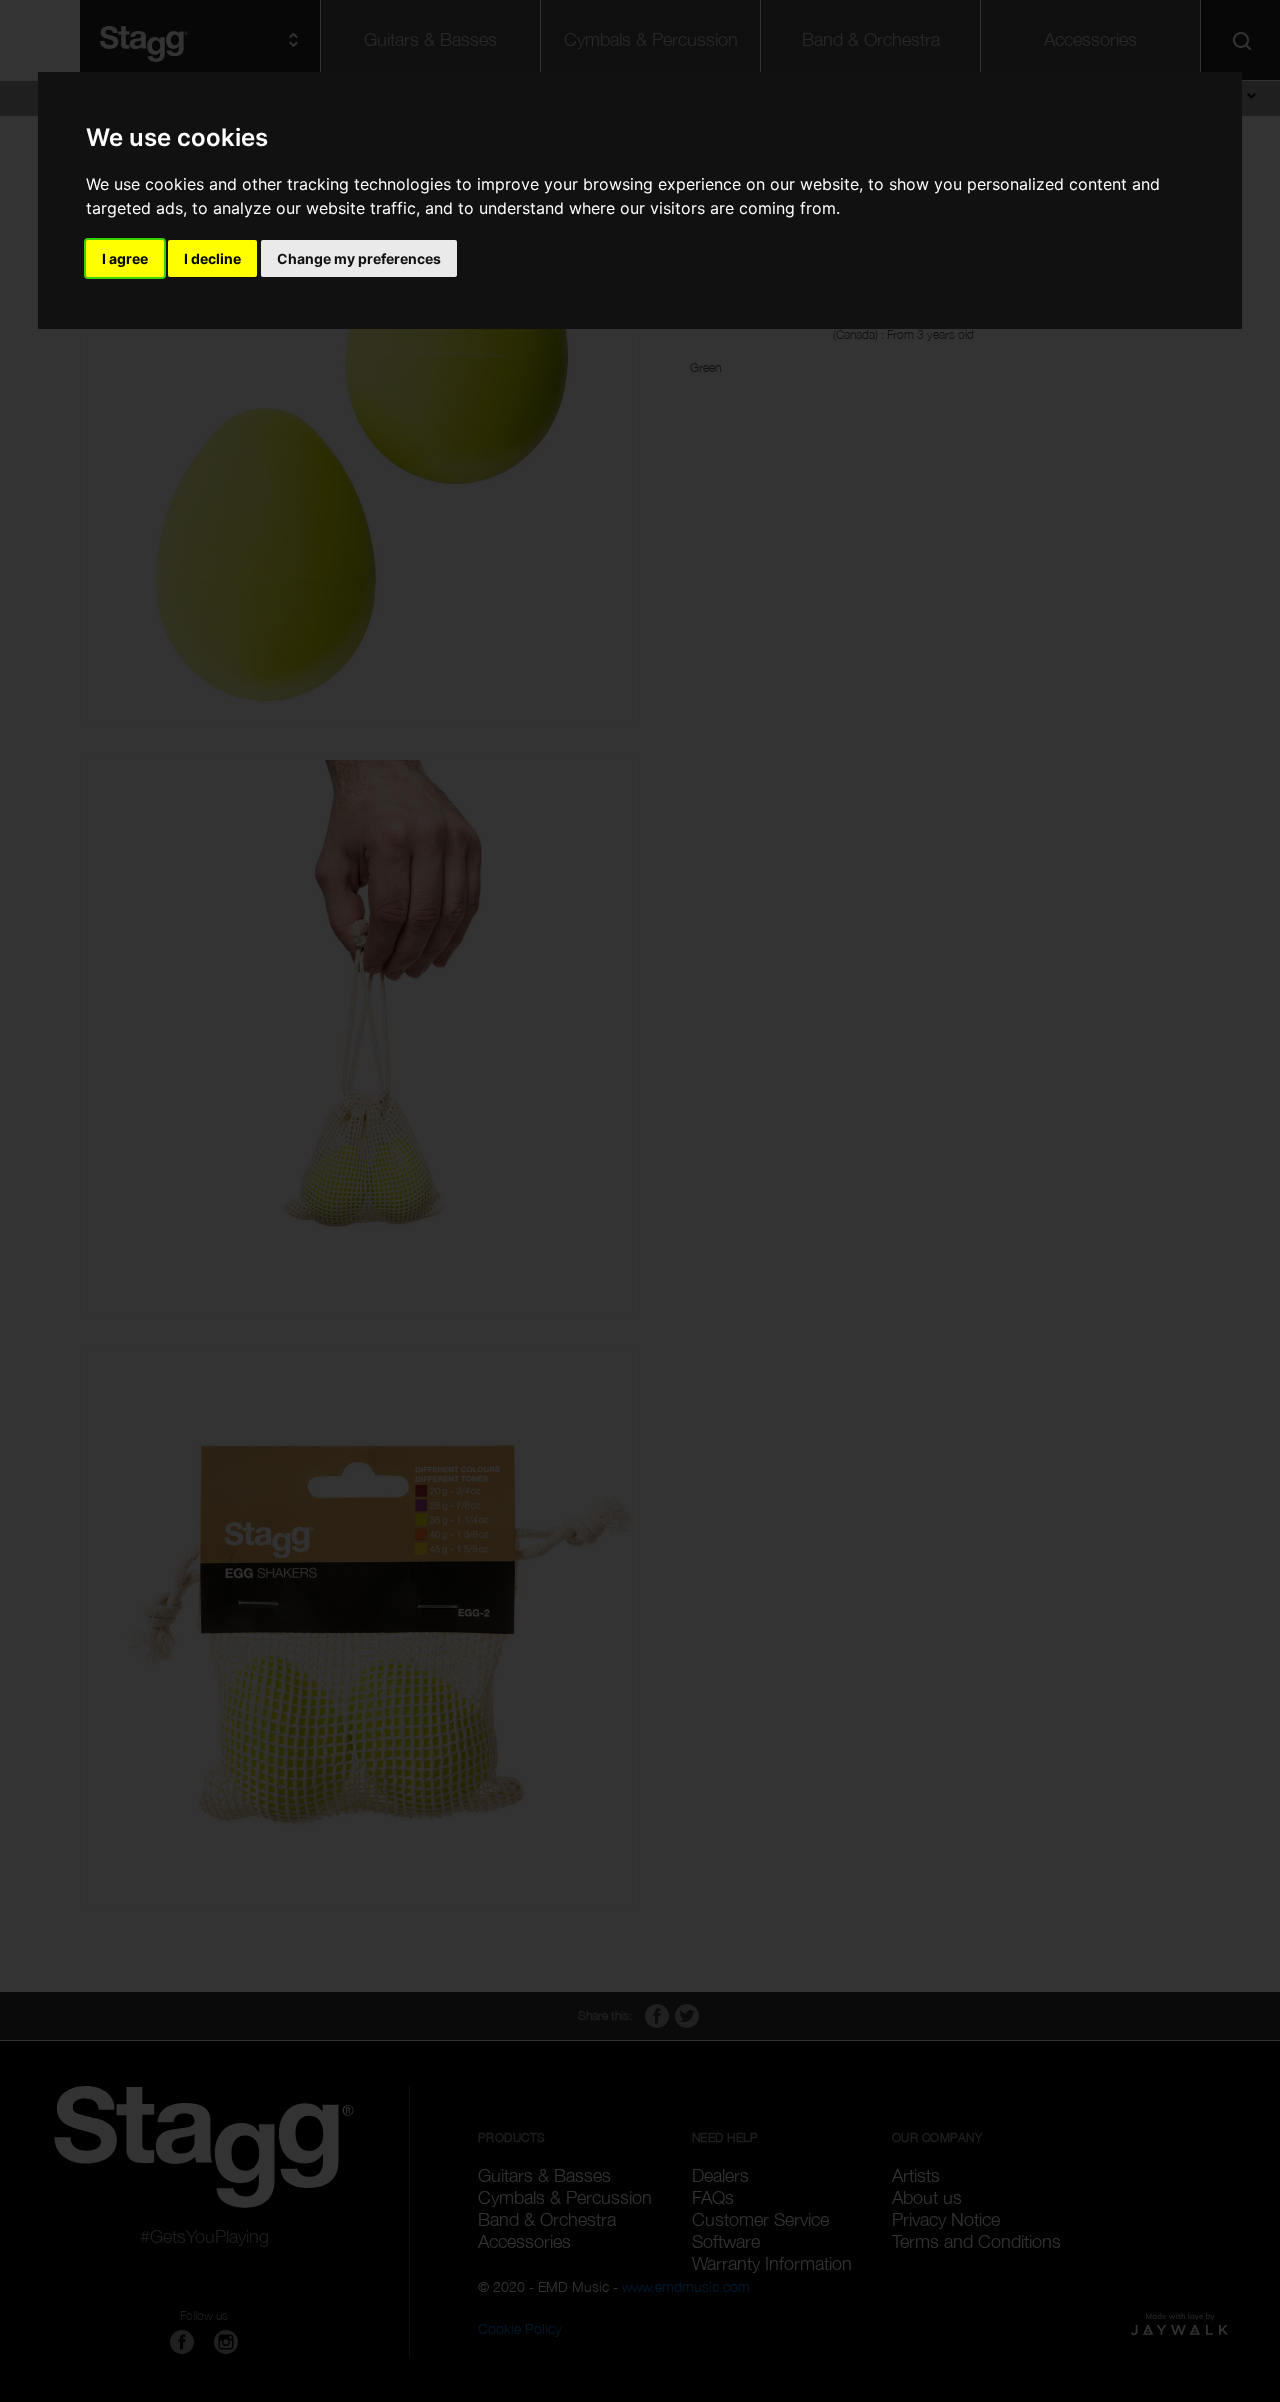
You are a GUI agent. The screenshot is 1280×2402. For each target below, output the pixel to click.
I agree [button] (125, 258)
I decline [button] (212, 258)
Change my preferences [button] (359, 258)
